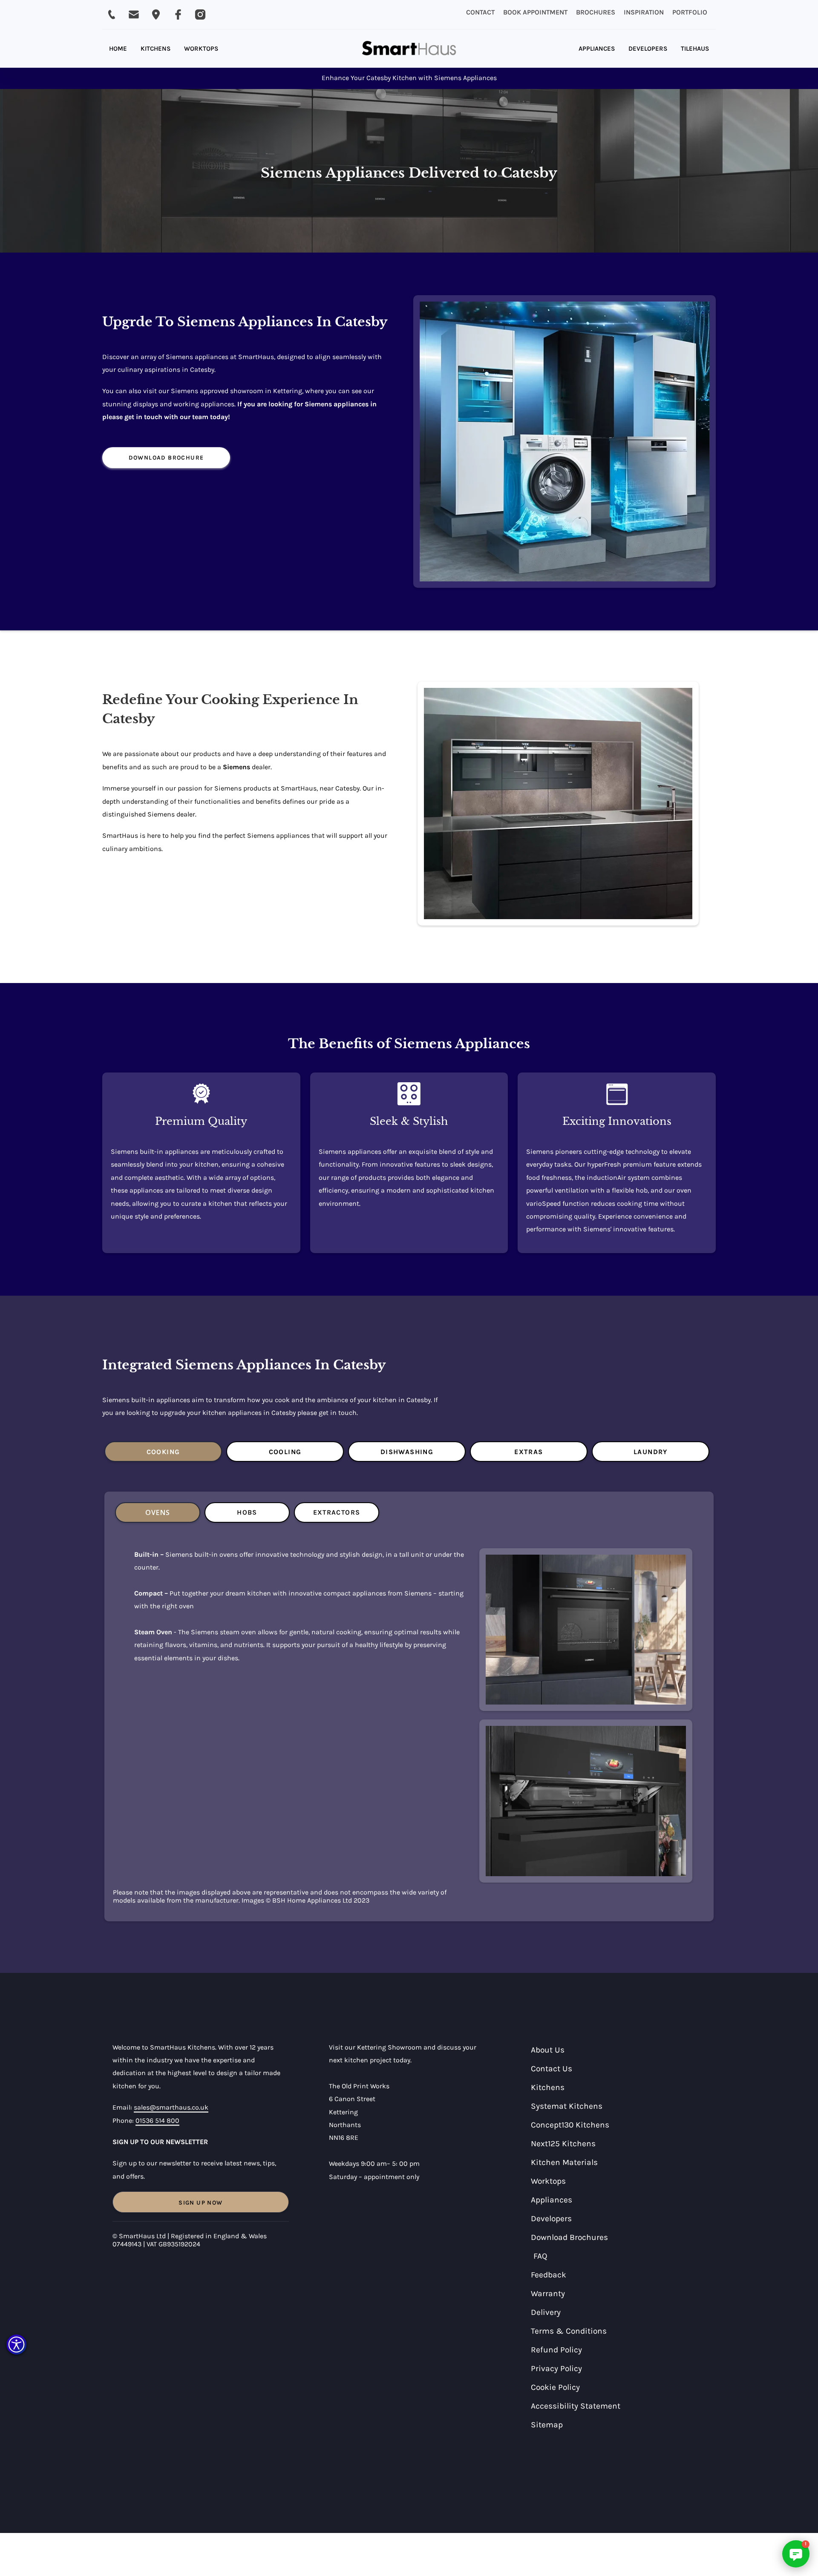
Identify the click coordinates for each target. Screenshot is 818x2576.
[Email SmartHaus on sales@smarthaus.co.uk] (134, 14)
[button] (16, 2345)
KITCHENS (156, 49)
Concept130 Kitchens (570, 2125)
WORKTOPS (201, 49)
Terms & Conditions (569, 2331)
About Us (548, 2050)
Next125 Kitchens (563, 2143)
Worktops (548, 2181)
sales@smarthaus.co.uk (171, 2107)
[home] (409, 49)
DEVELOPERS (648, 49)
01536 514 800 (157, 2120)
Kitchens (548, 2087)
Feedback (549, 2275)
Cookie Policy (555, 2387)
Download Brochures (569, 2237)
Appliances (552, 2200)
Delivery (546, 2312)
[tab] (163, 1452)
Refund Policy (556, 2350)
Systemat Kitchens (567, 2106)
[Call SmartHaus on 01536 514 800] (112, 14)
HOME (118, 49)
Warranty (548, 2293)
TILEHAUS (695, 49)
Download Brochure (166, 458)
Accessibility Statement (576, 2406)
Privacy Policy (556, 2368)
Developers (551, 2218)
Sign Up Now (200, 2203)
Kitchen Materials (564, 2162)
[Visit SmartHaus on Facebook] (178, 14)
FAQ (540, 2256)
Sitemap (547, 2425)
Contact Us (552, 2069)
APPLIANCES (597, 49)
